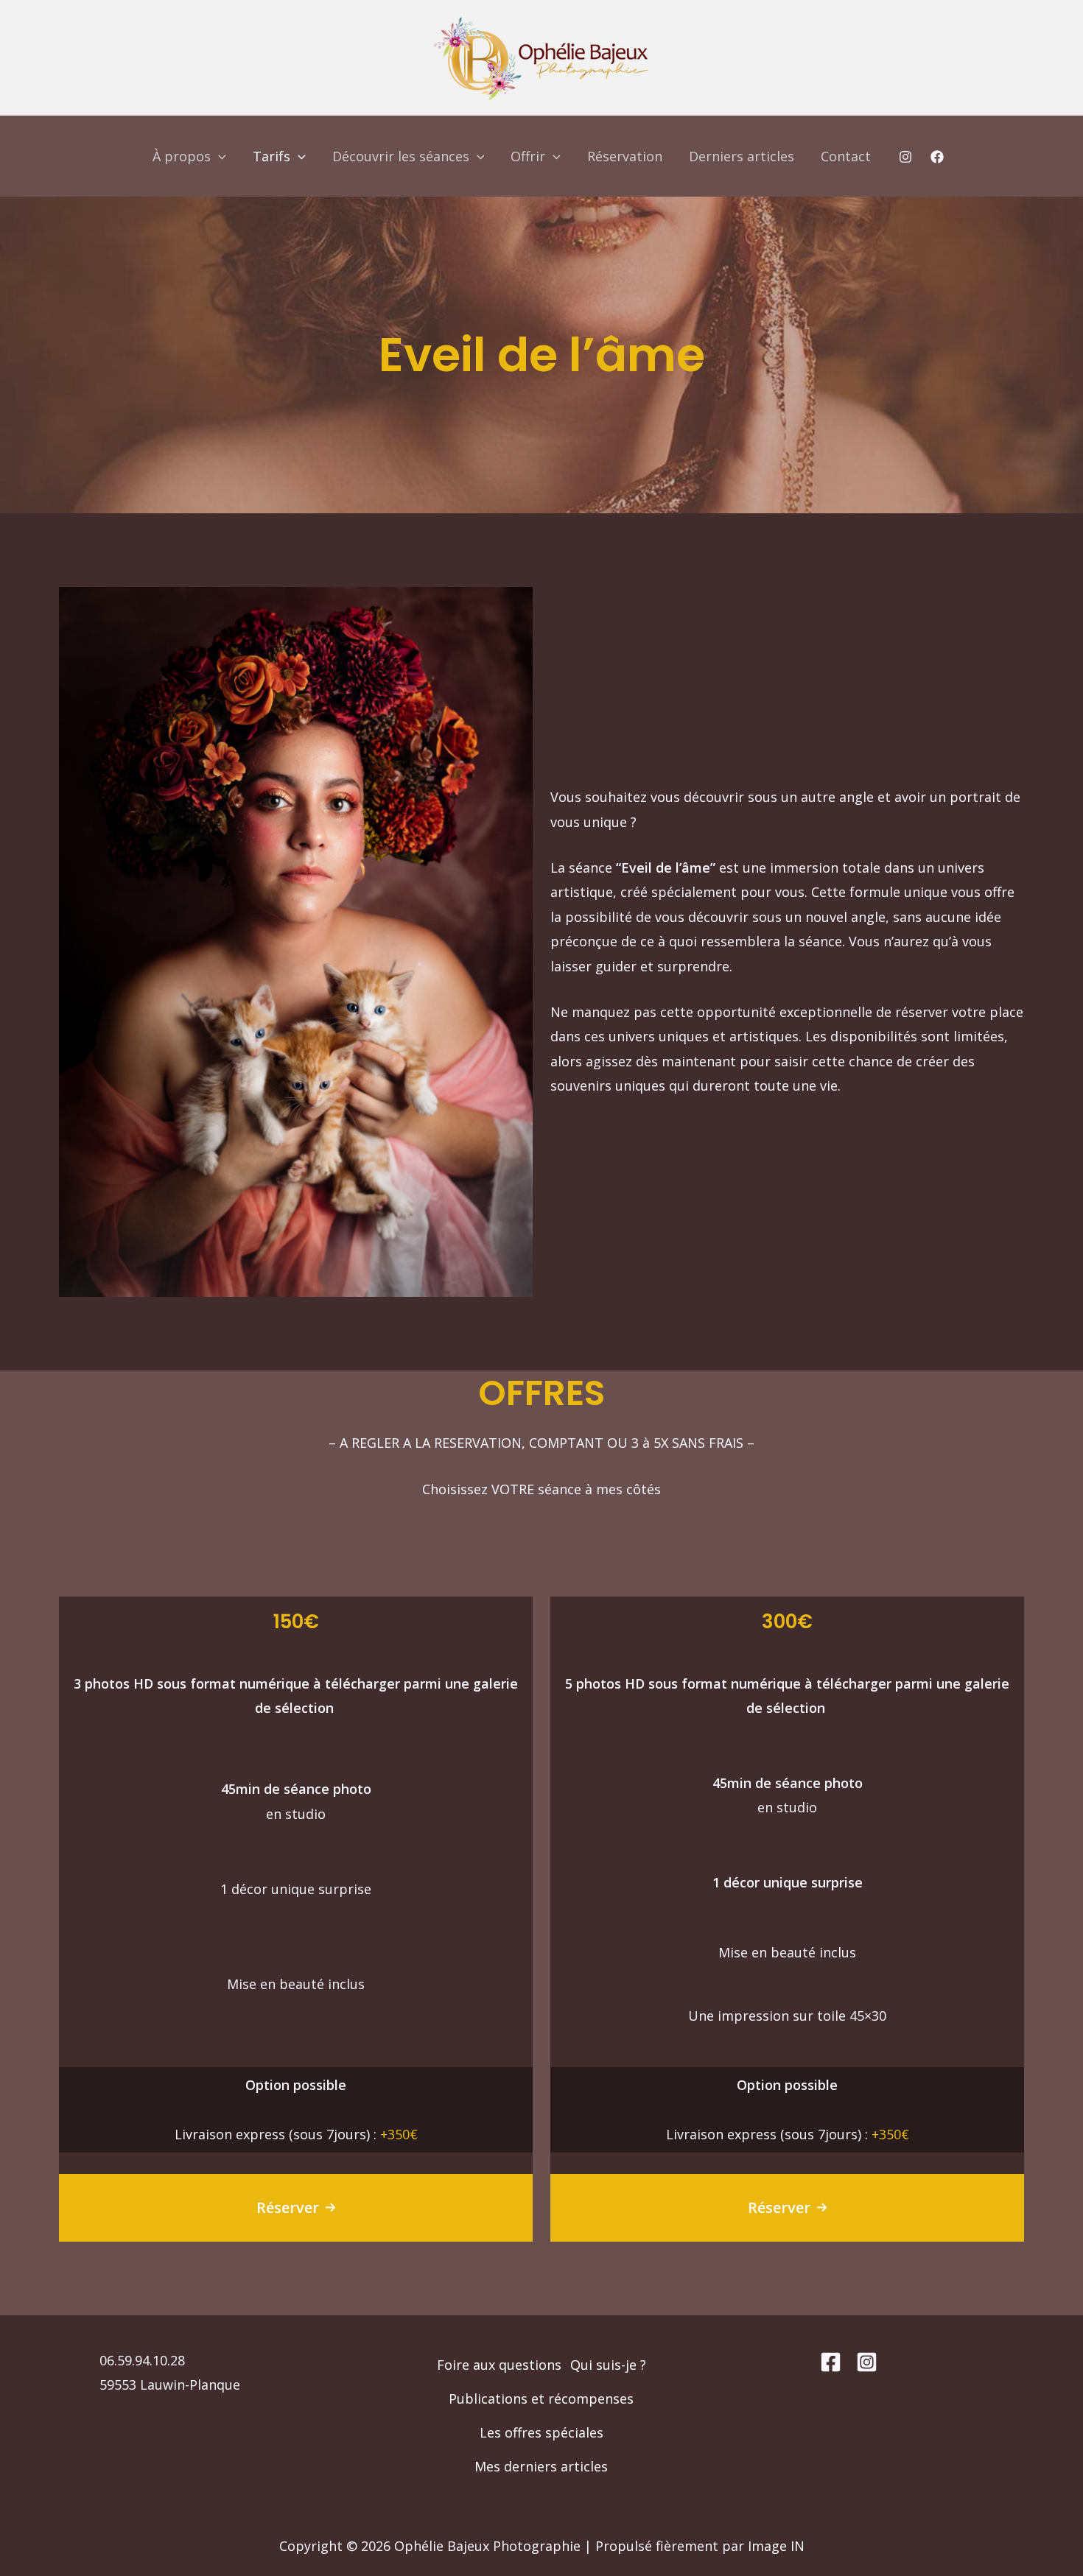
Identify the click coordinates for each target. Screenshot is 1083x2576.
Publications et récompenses (541, 2399)
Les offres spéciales (541, 2432)
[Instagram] (905, 157)
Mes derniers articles (541, 2466)
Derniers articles (742, 156)
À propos (182, 156)
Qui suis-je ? (608, 2365)
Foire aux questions (499, 2365)
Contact (846, 156)
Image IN (776, 2546)
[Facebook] (937, 157)
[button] (296, 2208)
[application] (218, 156)
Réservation (625, 156)
